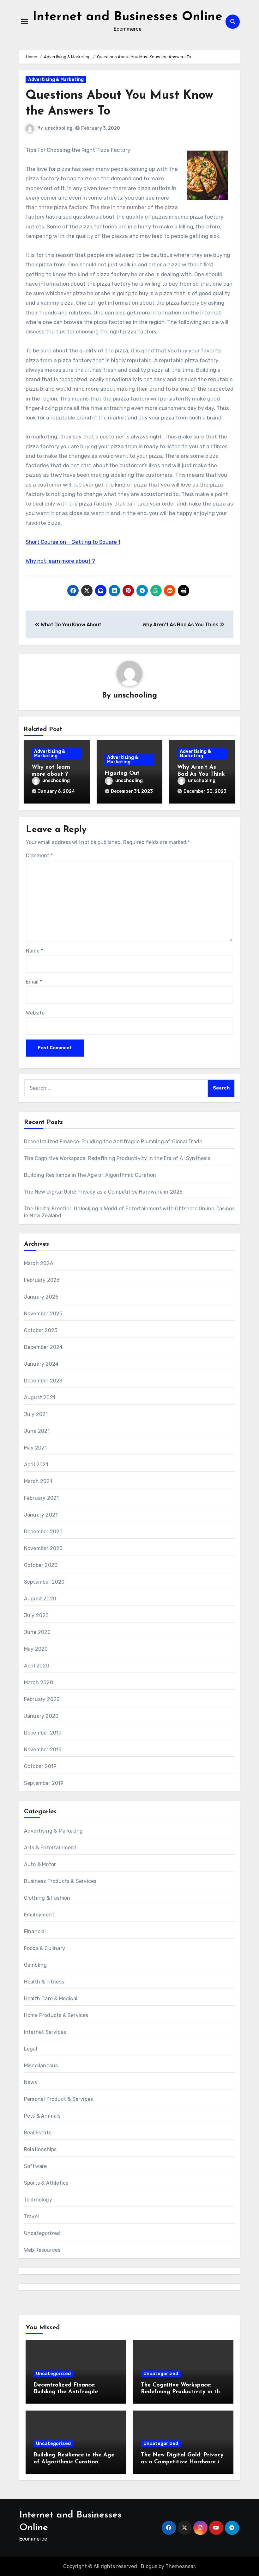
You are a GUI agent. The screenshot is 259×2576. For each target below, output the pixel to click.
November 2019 (43, 1750)
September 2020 (44, 1582)
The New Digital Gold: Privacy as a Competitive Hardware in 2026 (103, 1192)
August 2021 (40, 1397)
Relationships (40, 2149)
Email (34, 982)
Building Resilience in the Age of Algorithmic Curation (90, 1175)
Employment (39, 1915)
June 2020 (37, 1632)
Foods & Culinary (45, 1948)
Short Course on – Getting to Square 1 (73, 542)
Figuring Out (122, 773)
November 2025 (43, 1314)
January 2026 (41, 1297)
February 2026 (42, 1280)
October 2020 (41, 1565)
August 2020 (40, 1599)
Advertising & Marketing (56, 80)
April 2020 (37, 1666)
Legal (31, 2049)
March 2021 (38, 1481)
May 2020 (36, 1649)
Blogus (149, 2566)
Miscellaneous (41, 2066)
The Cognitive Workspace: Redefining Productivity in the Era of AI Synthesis (117, 1158)
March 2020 (39, 1682)
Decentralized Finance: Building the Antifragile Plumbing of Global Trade (113, 1142)
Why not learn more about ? (60, 561)
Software (36, 2166)
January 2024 (41, 1364)
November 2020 (43, 1548)
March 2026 (39, 1263)
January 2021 (41, 1515)
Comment (39, 856)
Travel (31, 2216)
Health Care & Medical (51, 1999)
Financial (35, 1931)
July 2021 (36, 1414)
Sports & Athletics (46, 2183)
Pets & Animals (42, 2116)
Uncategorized (42, 2233)
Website (35, 1013)
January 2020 (41, 1716)
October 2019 (40, 1766)
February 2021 (42, 1498)
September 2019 (44, 1783)
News (31, 2082)
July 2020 (36, 1615)
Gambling (36, 1965)
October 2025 (41, 1330)
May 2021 (36, 1448)
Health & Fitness (44, 1982)
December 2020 (43, 1532)
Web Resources (42, 2250)
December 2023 (43, 1381)
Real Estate (38, 2133)
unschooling (59, 128)
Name (34, 951)
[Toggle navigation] (24, 22)
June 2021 (37, 1431)
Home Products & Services (56, 2015)
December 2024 (43, 1347)
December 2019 (43, 1733)
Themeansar (180, 2566)
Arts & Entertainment (50, 1848)
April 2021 (36, 1465)
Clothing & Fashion (47, 1898)
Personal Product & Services (58, 2099)
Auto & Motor (40, 1864)
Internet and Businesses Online (127, 17)
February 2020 (42, 1699)
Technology (38, 2200)
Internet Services (45, 2032)
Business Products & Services (60, 1881)
